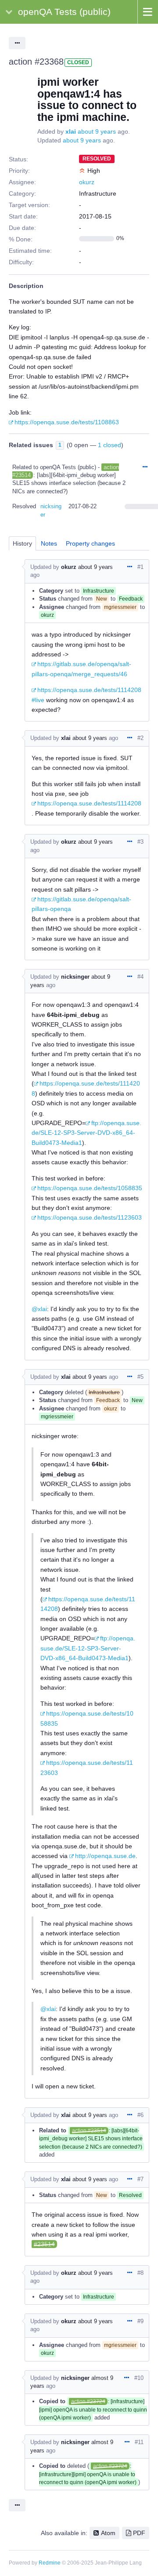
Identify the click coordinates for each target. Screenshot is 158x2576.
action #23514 (89, 2131)
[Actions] (145, 467)
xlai (71, 131)
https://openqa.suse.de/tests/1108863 (67, 422)
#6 (140, 2115)
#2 (140, 738)
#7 (140, 2179)
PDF (139, 2533)
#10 (139, 2378)
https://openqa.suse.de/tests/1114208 (89, 803)
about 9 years (97, 131)
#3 (140, 842)
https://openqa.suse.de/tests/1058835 (90, 1188)
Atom (108, 2533)
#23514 (44, 2244)
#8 (140, 2273)
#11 (139, 2442)
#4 (140, 977)
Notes (49, 543)
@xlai (39, 1309)
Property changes (90, 543)
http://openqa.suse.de (105, 1856)
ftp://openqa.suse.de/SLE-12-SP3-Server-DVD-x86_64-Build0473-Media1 (86, 1133)
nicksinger (75, 977)
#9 (140, 2321)
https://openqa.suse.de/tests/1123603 (90, 1217)
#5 (140, 1377)
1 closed (110, 445)
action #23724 (88, 2401)
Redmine (50, 2563)
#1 (140, 567)
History (22, 543)
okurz (87, 182)
